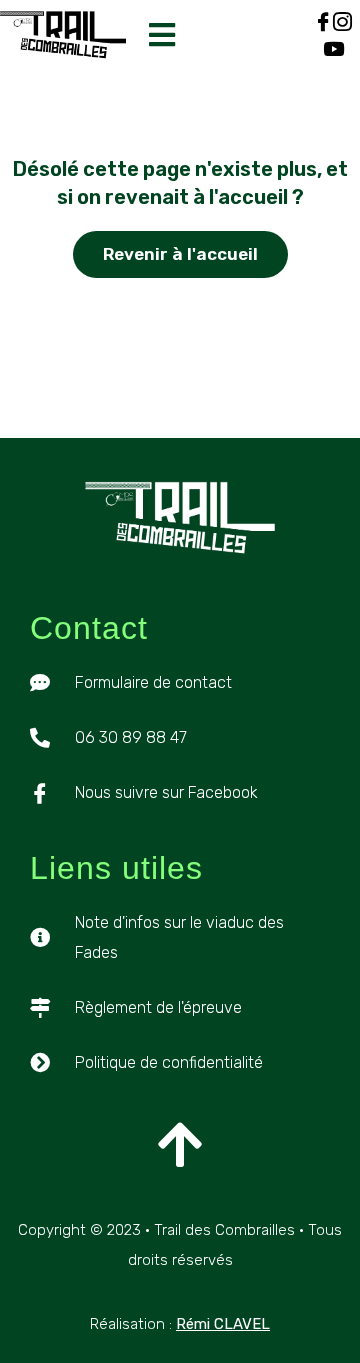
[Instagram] (342, 21)
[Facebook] (323, 21)
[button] (162, 35)
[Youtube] (333, 48)
